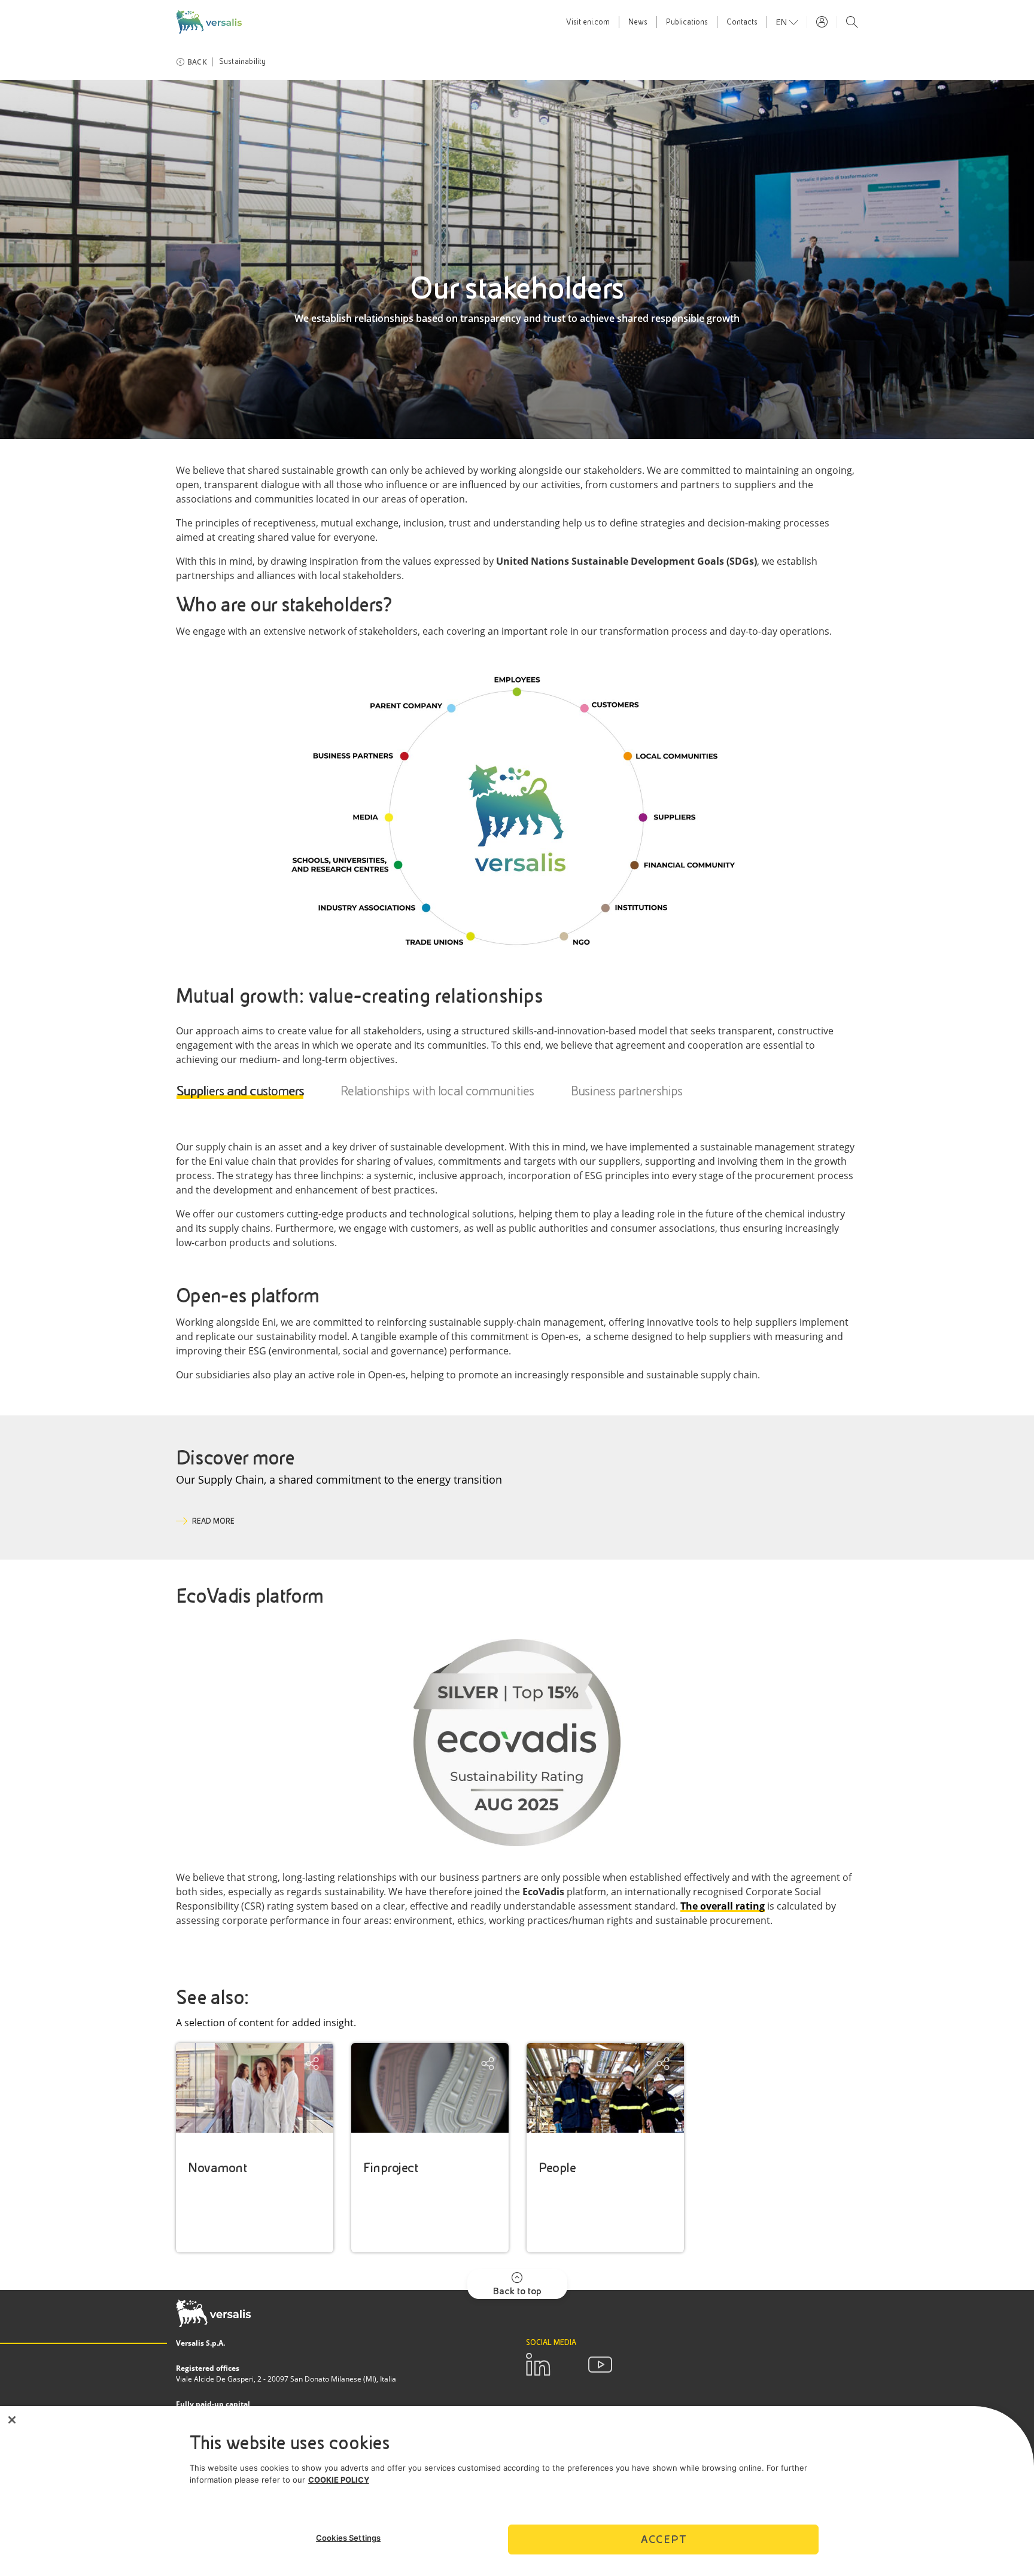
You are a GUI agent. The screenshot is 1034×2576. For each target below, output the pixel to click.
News (638, 22)
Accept (664, 2539)
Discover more (235, 1458)
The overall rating (723, 1906)
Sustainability (243, 62)
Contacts (742, 22)
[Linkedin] (538, 2365)
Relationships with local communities (437, 1091)
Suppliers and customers (240, 1091)
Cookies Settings (348, 2538)
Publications (687, 22)
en (783, 22)
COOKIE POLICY (339, 2480)
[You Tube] (600, 2365)
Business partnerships (627, 1091)
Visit (588, 22)
